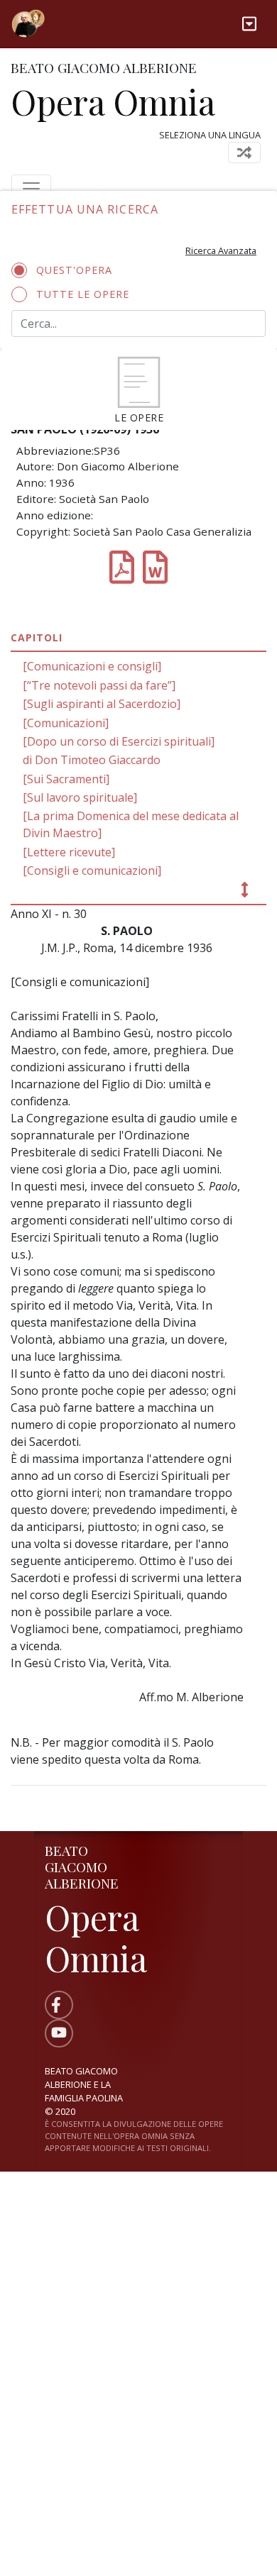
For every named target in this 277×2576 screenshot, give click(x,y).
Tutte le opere (83, 294)
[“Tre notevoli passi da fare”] (99, 685)
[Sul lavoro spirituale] (80, 797)
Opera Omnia (113, 101)
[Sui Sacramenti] (66, 779)
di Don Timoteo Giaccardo (92, 760)
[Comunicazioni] (66, 723)
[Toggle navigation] (249, 24)
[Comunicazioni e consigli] (92, 666)
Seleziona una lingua (210, 135)
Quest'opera (74, 270)
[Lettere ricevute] (69, 852)
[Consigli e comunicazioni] (92, 870)
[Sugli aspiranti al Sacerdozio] (102, 704)
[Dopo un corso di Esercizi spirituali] (119, 741)
